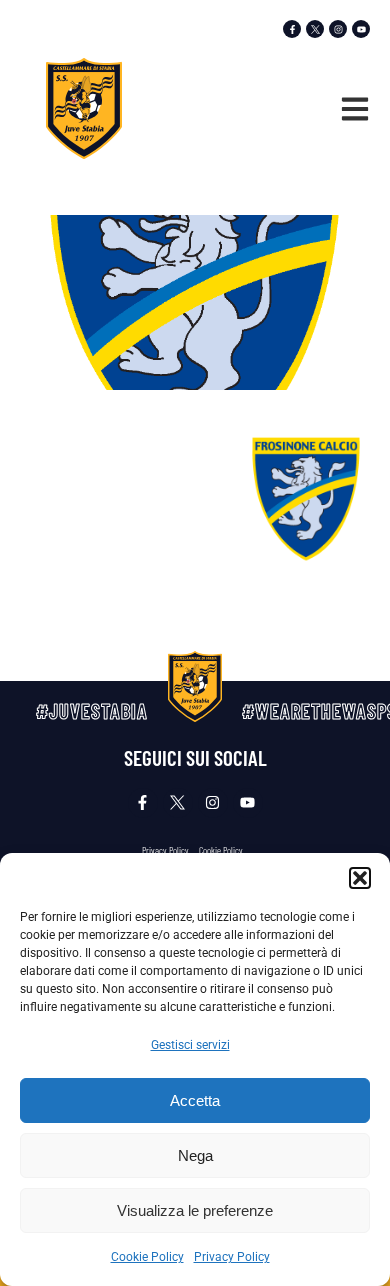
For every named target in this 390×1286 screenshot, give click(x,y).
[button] (360, 878)
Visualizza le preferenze (195, 1210)
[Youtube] (361, 29)
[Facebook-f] (292, 29)
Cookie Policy (147, 1257)
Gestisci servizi (190, 1045)
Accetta (195, 1100)
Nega (195, 1155)
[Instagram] (338, 29)
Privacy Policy (232, 1257)
